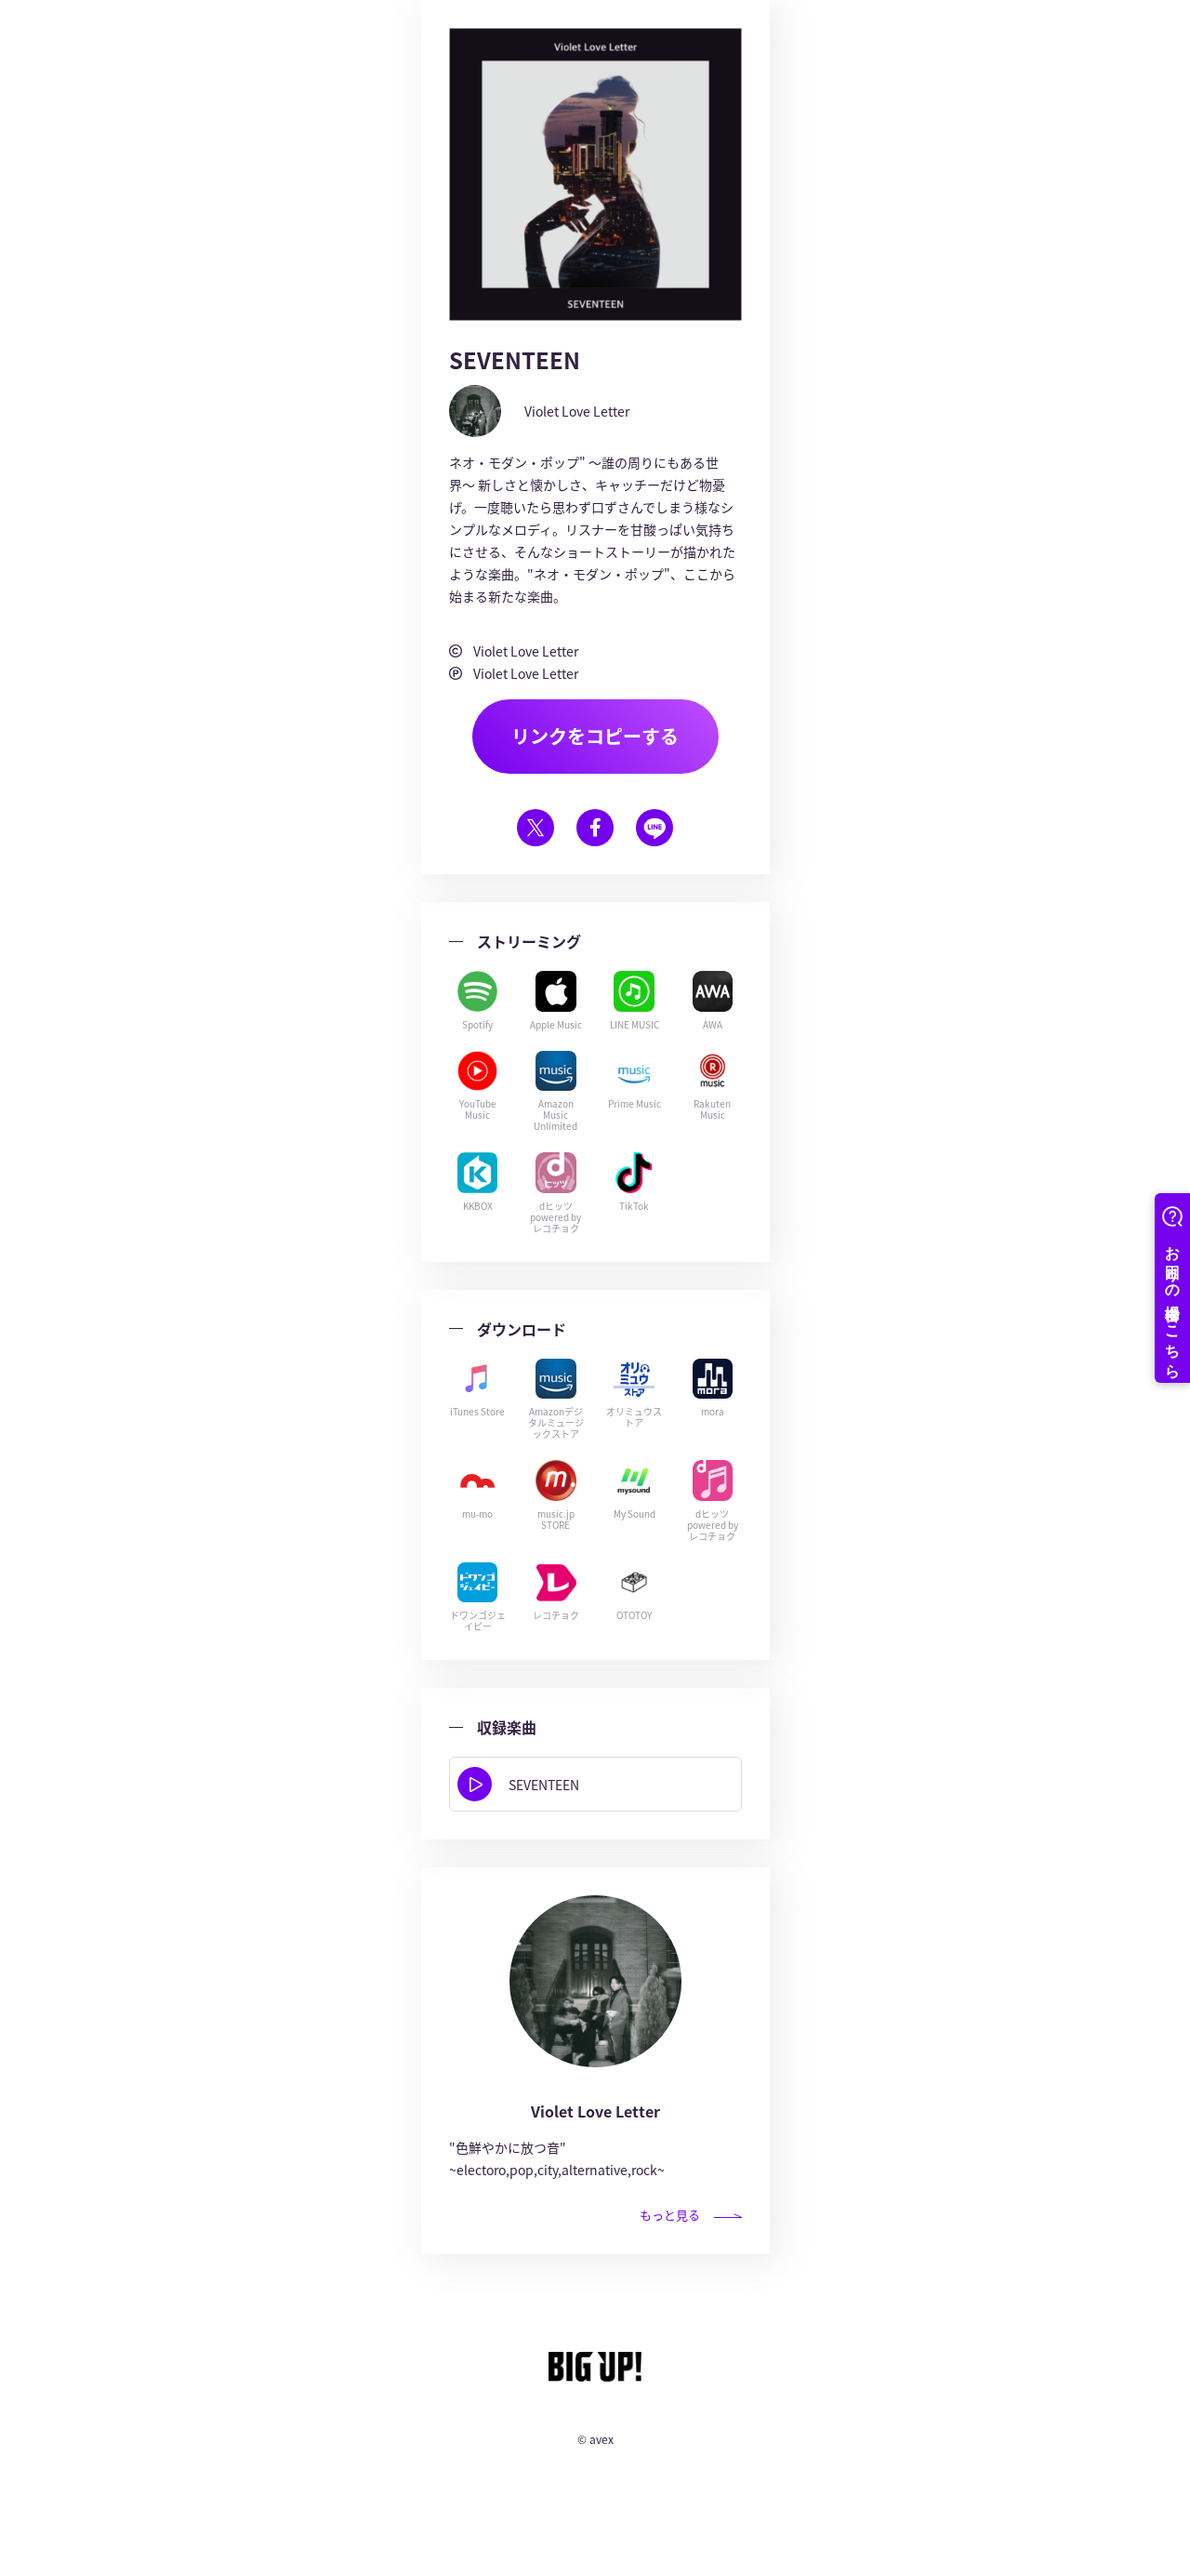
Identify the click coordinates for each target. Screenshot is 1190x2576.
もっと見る (670, 2215)
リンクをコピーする (595, 736)
